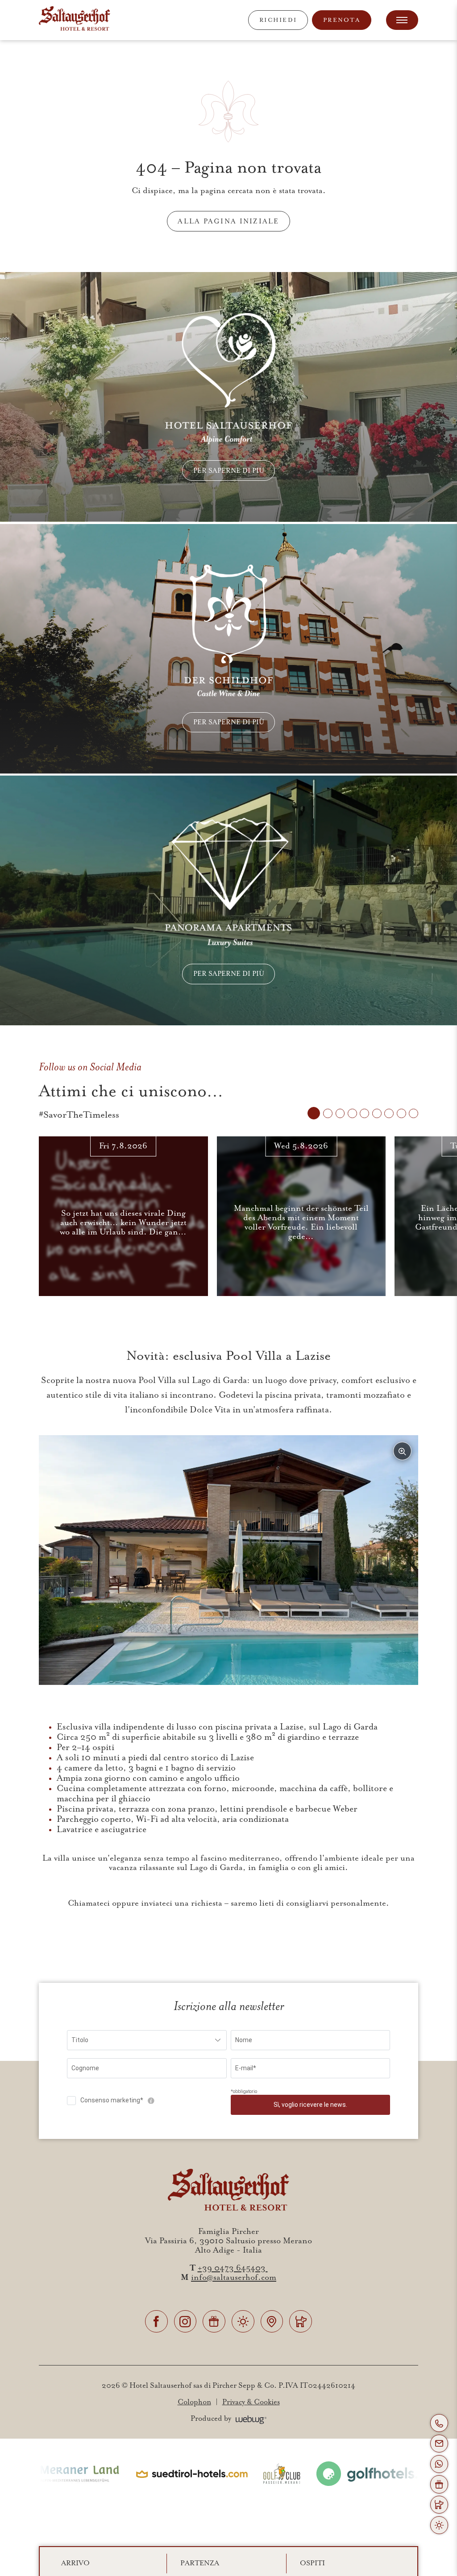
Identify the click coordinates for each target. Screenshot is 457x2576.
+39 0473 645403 (233, 2268)
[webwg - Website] (251, 2419)
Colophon (194, 2402)
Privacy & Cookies (251, 2402)
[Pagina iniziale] (75, 20)
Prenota (342, 20)
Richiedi (278, 20)
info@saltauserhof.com (234, 2277)
